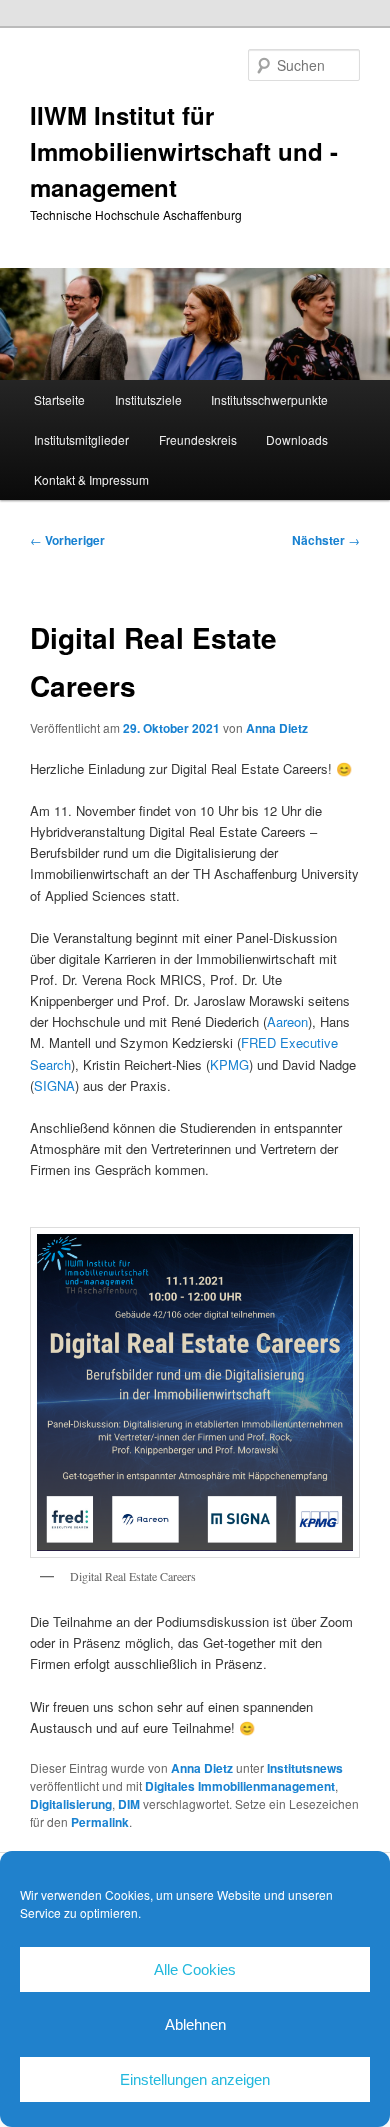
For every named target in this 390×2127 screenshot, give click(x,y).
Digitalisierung (71, 1804)
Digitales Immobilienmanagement (240, 1786)
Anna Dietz (277, 728)
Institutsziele (148, 399)
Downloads (297, 439)
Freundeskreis (198, 439)
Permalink (100, 1822)
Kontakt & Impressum (91, 479)
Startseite (59, 399)
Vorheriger (67, 540)
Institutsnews (305, 1768)
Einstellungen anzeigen (195, 2079)
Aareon (287, 1021)
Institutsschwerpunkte (269, 399)
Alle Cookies (195, 1969)
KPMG (229, 1064)
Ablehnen (195, 2024)
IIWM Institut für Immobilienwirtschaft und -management (184, 151)
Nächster (326, 540)
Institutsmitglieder (81, 439)
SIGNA (54, 1085)
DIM (129, 1804)
